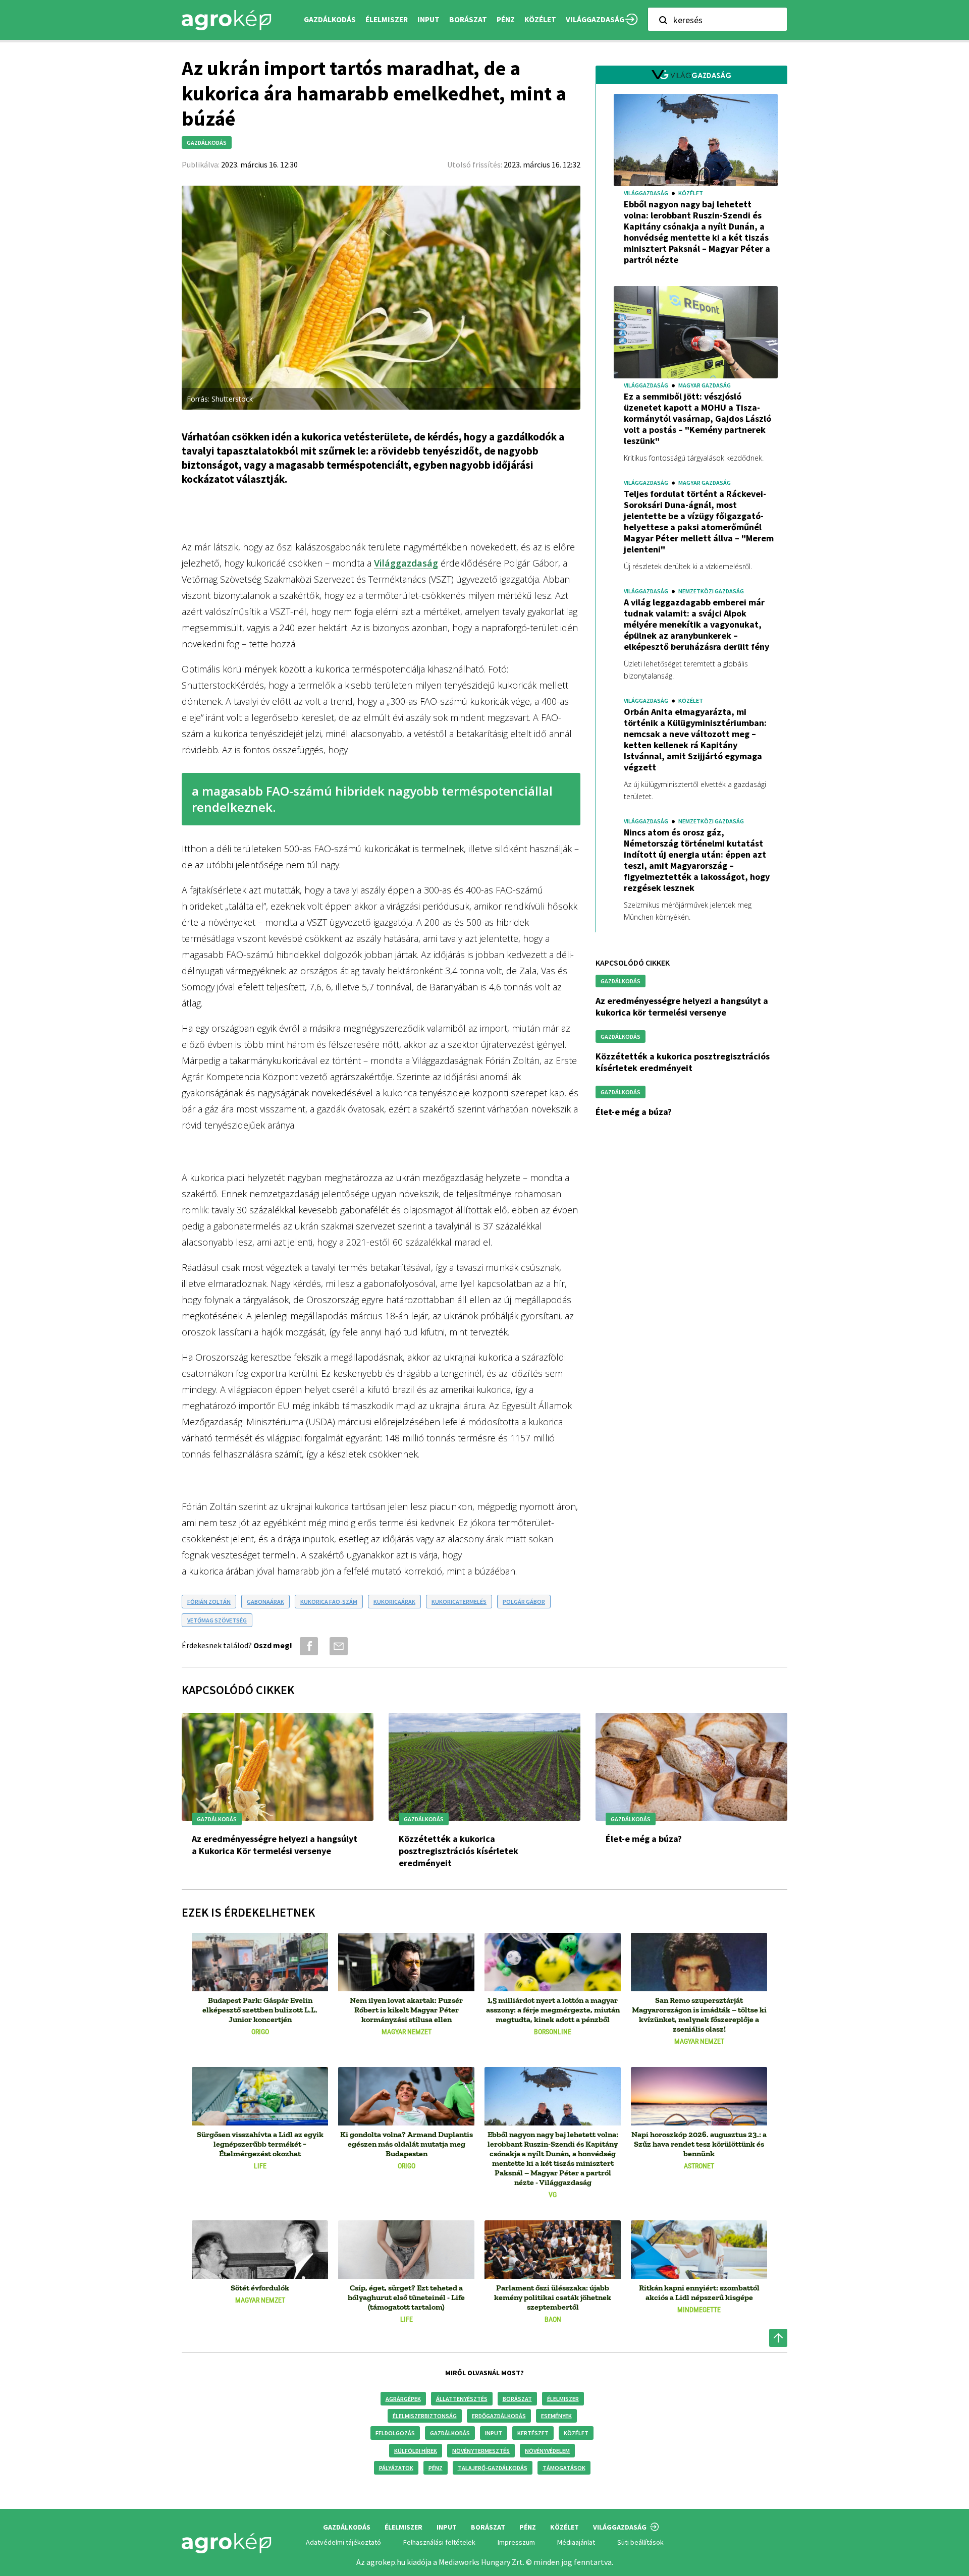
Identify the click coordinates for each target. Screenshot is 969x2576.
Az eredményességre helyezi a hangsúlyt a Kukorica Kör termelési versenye (682, 1006)
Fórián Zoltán (209, 1602)
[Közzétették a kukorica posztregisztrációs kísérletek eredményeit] (484, 1767)
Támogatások (564, 2468)
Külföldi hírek (416, 2451)
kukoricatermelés (459, 1602)
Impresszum (516, 2542)
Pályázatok (396, 2468)
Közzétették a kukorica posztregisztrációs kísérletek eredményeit (683, 1062)
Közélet (576, 2433)
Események (556, 2416)
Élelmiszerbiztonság (425, 2416)
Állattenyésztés (462, 2399)
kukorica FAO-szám (329, 1602)
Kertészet (533, 2433)
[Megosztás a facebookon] (307, 1646)
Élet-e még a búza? (634, 1112)
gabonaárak (265, 1602)
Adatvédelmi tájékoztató (343, 2542)
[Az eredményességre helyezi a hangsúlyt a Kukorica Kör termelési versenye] (278, 1767)
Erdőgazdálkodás (499, 2416)
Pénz (436, 2468)
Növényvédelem (547, 2451)
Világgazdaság (595, 19)
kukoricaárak (394, 1602)
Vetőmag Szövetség (217, 1620)
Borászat (468, 19)
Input (494, 2433)
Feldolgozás (395, 2433)
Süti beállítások (640, 2542)
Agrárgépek (403, 2399)
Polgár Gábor (524, 1602)
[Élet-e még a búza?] (691, 1767)
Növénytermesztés (481, 2451)
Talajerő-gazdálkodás (493, 2468)
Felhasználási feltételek (439, 2542)
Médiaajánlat (576, 2542)
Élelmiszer (563, 2399)
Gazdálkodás (450, 2433)
